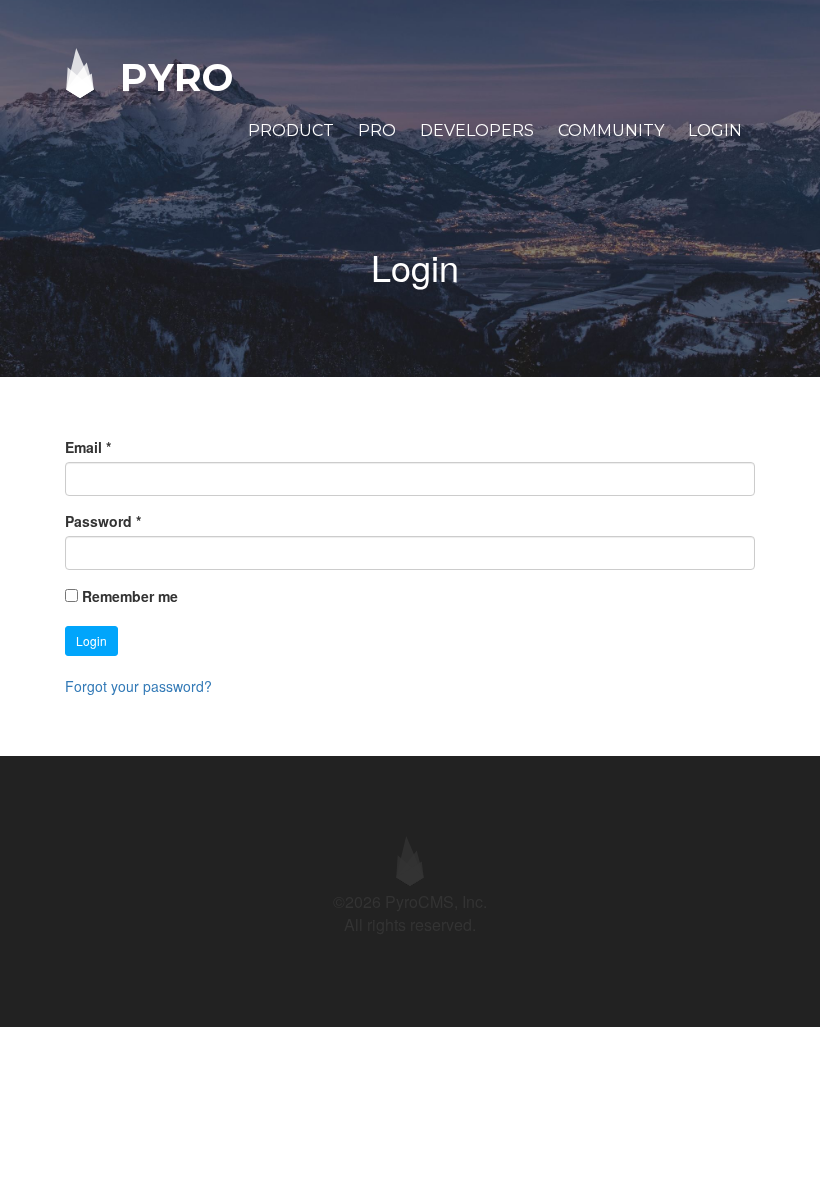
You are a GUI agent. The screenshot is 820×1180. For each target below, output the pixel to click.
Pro (377, 130)
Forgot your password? (138, 686)
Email (88, 447)
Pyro (171, 76)
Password (103, 521)
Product (291, 130)
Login (715, 130)
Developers (477, 130)
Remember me (130, 596)
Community (611, 130)
